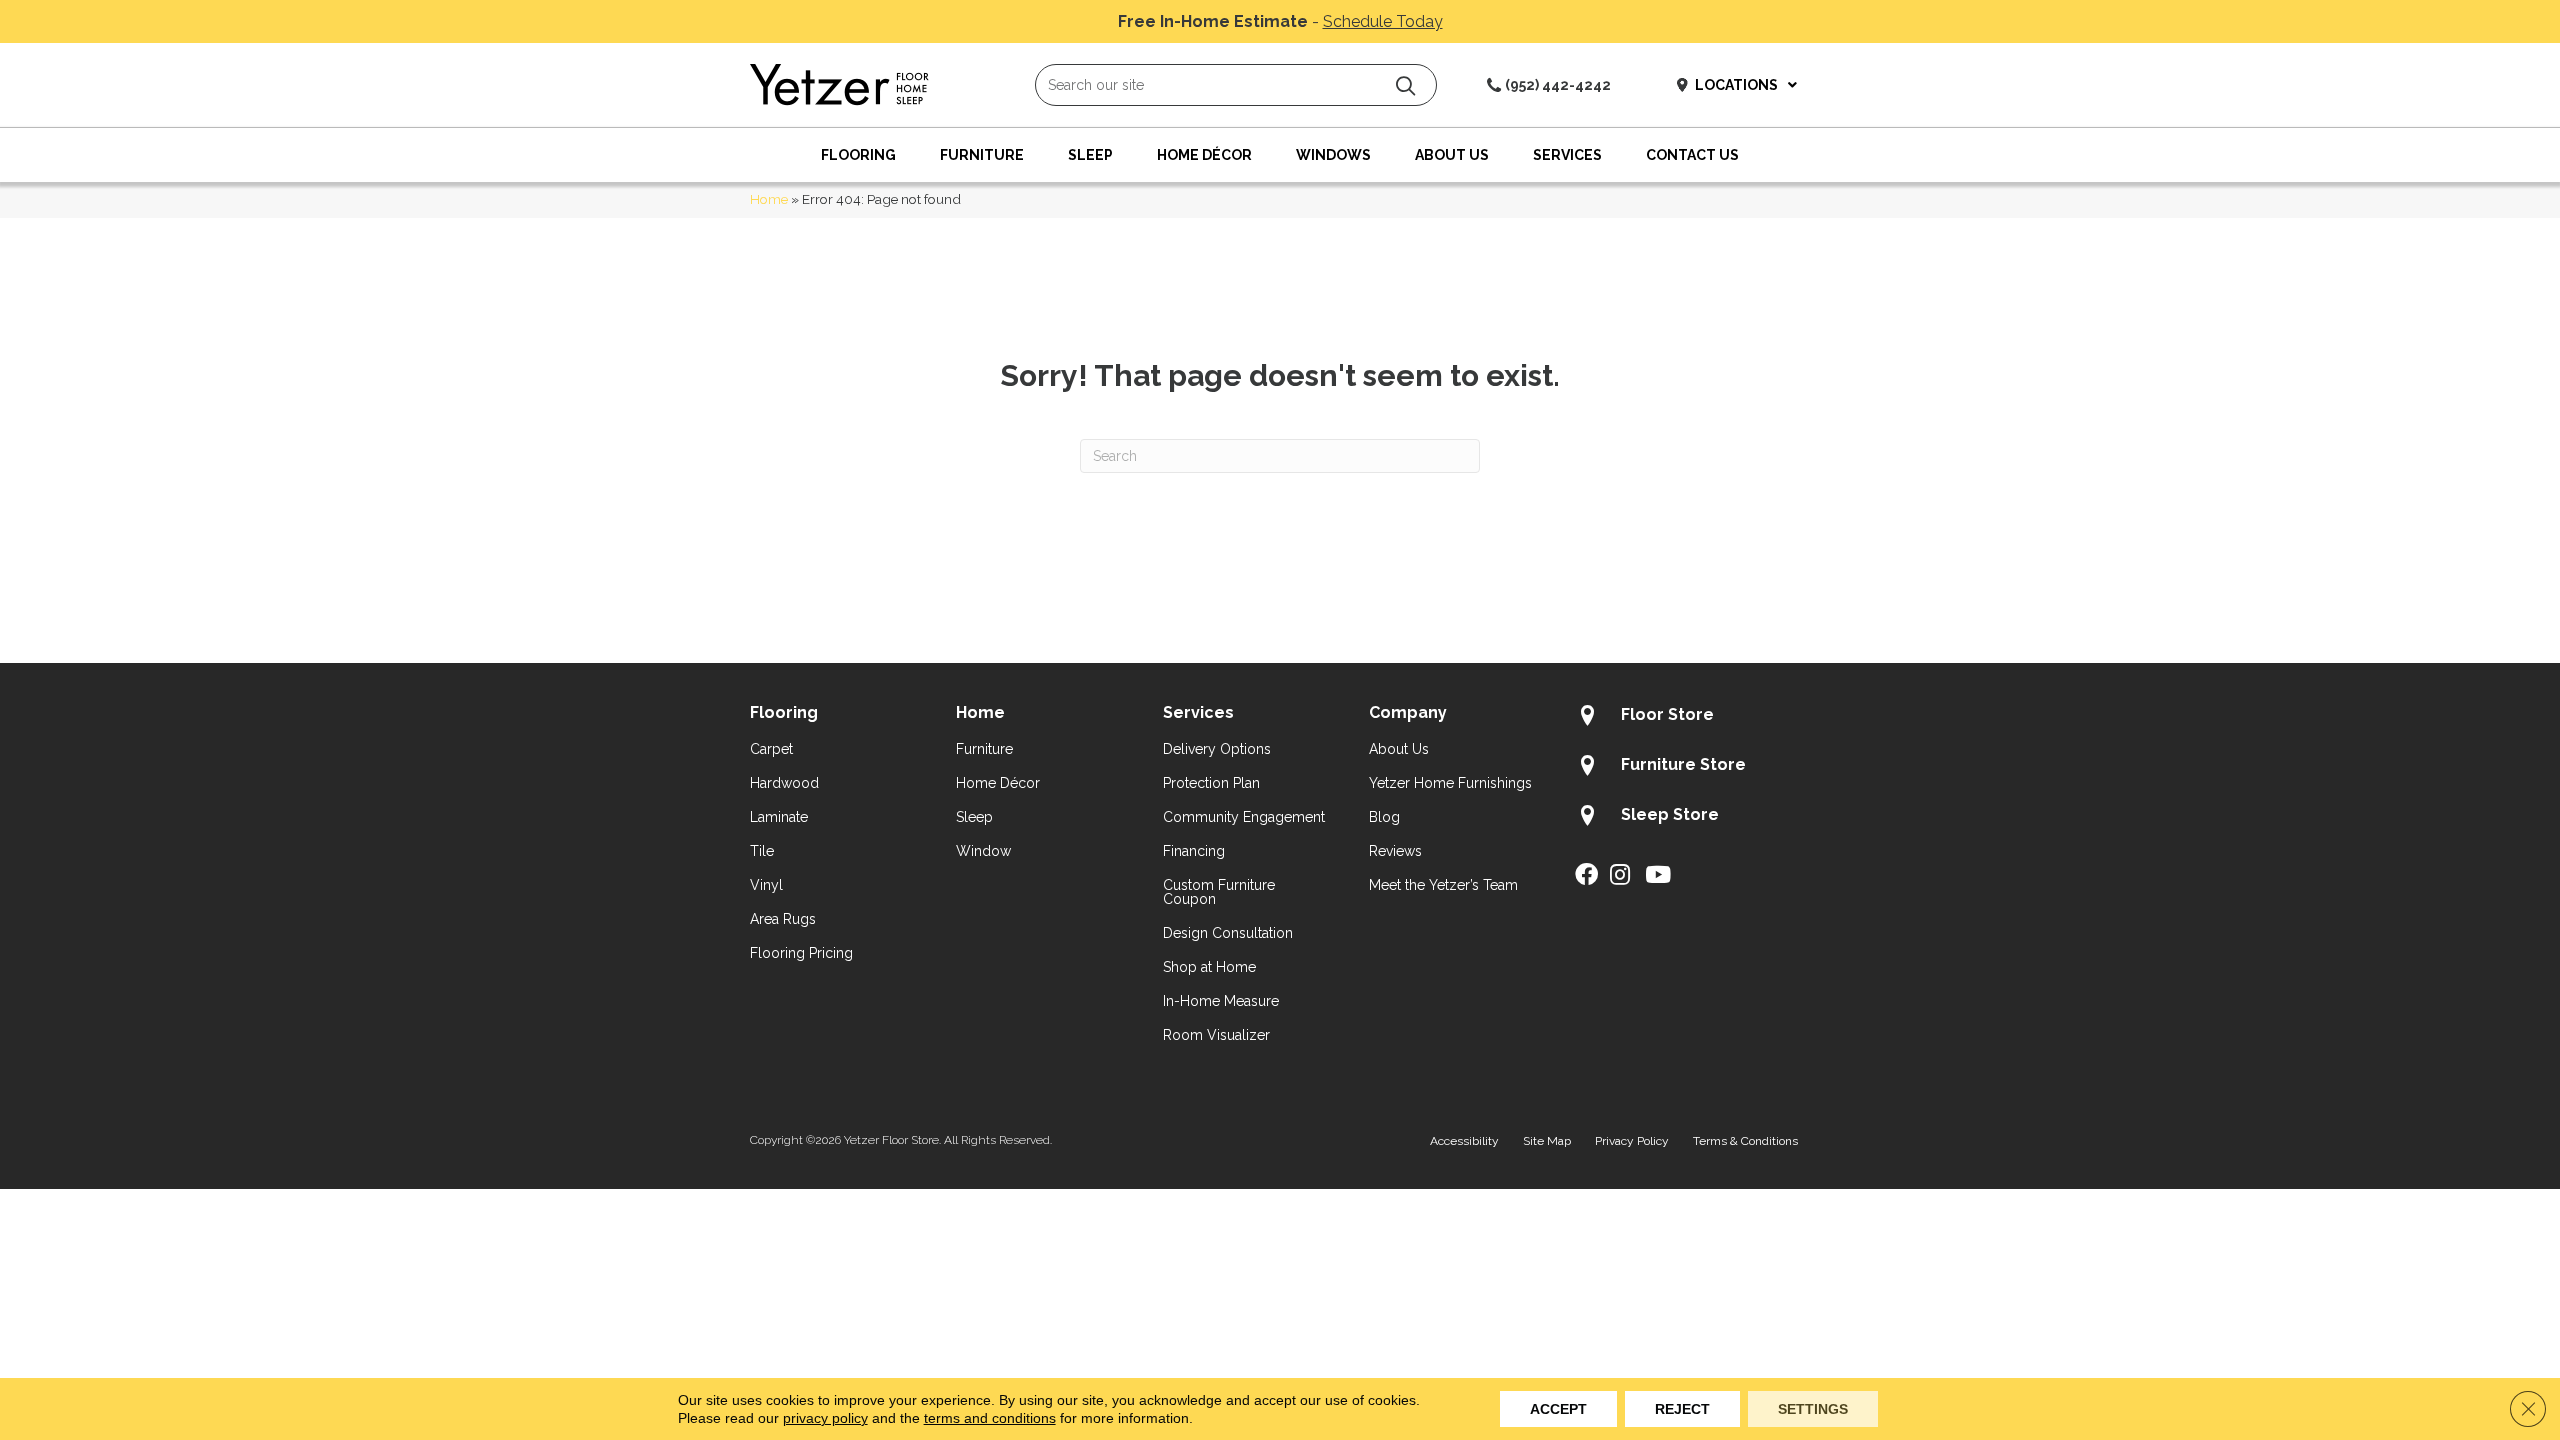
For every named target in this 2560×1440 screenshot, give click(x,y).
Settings (1813, 1409)
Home (769, 199)
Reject (1682, 1409)
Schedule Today (1383, 21)
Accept (1558, 1409)
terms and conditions (990, 1418)
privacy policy (825, 1418)
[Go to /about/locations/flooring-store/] (1692, 718)
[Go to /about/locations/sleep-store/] (1692, 818)
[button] (1405, 85)
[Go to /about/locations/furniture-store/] (1692, 768)
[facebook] (1586, 876)
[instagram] (1620, 876)
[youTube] (1658, 876)
